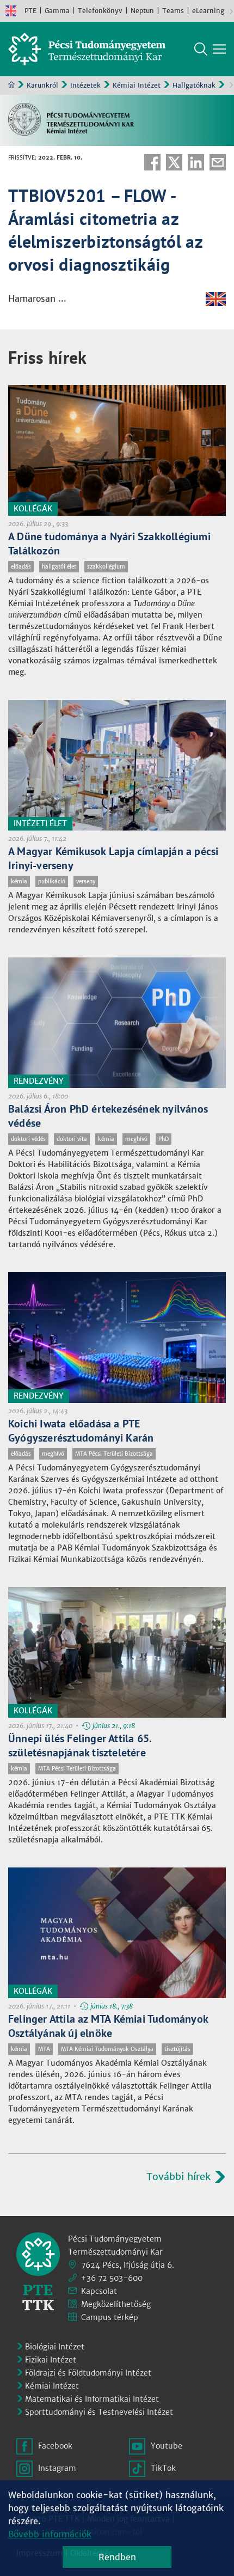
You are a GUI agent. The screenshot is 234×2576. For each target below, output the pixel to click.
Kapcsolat (99, 2291)
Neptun (142, 11)
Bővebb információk (50, 2534)
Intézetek (85, 85)
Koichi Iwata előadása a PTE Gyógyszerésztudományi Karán (81, 1431)
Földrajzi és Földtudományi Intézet (88, 2373)
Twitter (174, 162)
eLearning (208, 11)
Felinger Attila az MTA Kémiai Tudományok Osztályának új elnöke (108, 2026)
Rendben (117, 2557)
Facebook (152, 162)
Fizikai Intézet (51, 2360)
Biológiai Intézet (55, 2347)
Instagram (57, 2468)
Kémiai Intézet (137, 85)
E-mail (218, 162)
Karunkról (42, 85)
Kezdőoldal (11, 84)
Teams (173, 11)
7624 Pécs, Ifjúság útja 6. (128, 2265)
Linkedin (196, 162)
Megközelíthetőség (116, 2304)
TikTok (163, 2468)
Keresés (201, 49)
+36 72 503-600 (112, 2278)
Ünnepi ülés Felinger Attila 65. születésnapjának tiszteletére (80, 1745)
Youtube (167, 2446)
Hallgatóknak (194, 85)
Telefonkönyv (100, 11)
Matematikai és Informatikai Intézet (92, 2399)
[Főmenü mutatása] (219, 49)
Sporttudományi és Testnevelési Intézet (99, 2412)
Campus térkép (110, 2317)
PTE (30, 11)
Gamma (57, 11)
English (11, 11)
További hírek (178, 2177)
